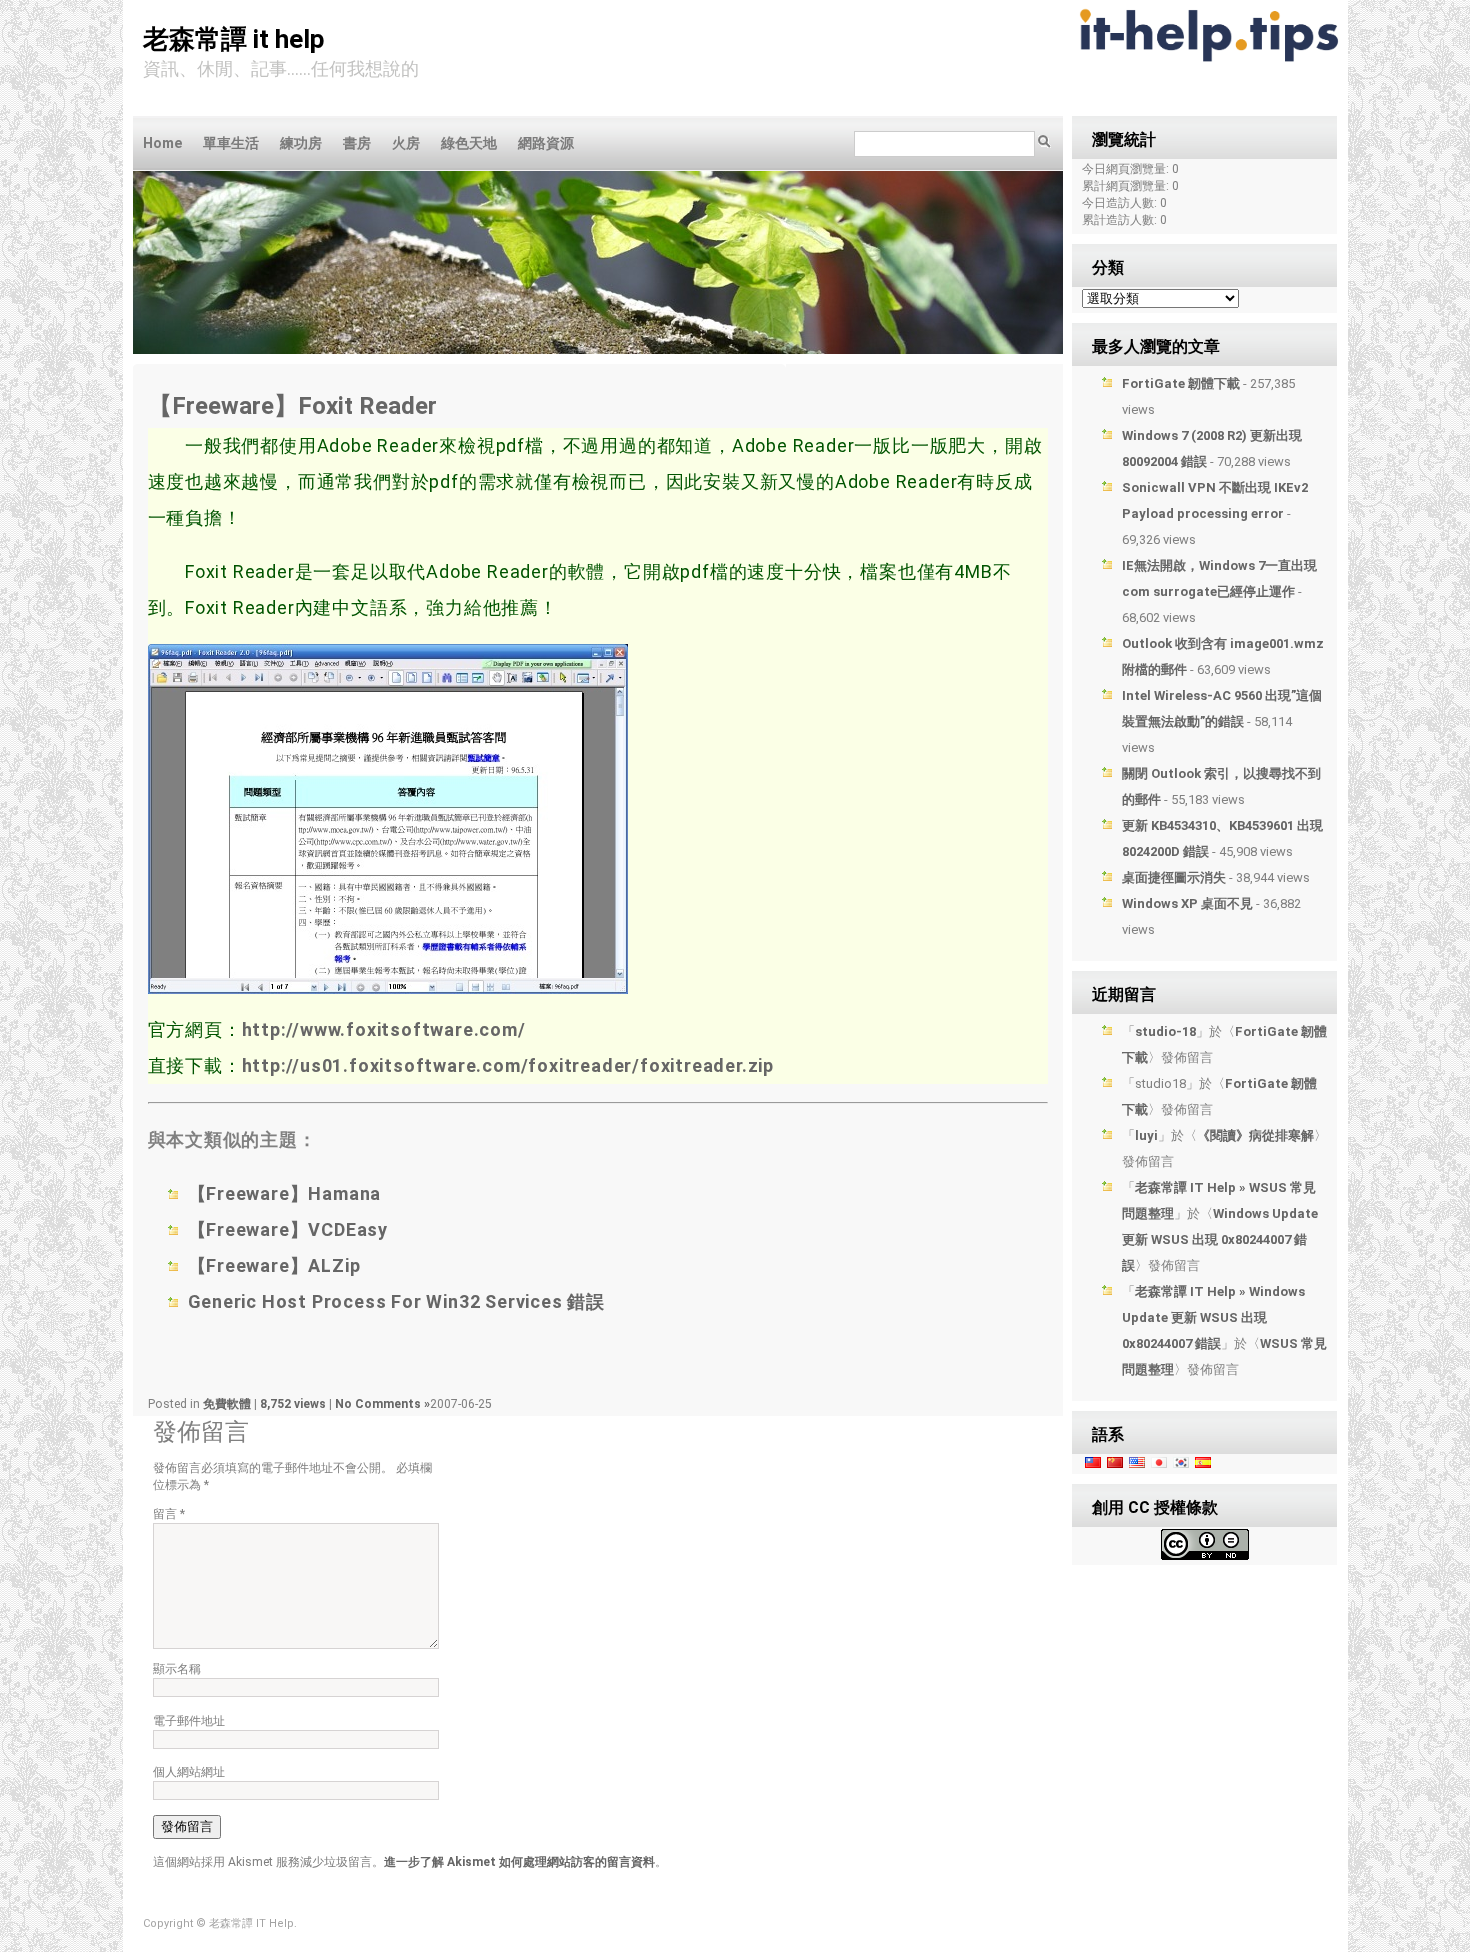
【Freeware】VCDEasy (288, 1229)
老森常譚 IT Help (234, 39)
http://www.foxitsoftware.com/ (384, 1029)
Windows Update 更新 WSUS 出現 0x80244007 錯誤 (1220, 1239)
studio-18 (1165, 1031)
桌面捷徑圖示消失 (1174, 877)
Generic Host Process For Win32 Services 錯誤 (397, 1301)
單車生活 (231, 143)
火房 (406, 143)
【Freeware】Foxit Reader (292, 406)
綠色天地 (469, 143)
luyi (1146, 1135)
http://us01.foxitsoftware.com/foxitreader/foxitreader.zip (508, 1065)
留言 (169, 1514)
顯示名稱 (177, 1669)
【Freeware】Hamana (285, 1193)
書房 (357, 143)
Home (162, 143)
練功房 (301, 143)
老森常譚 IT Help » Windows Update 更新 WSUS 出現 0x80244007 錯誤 (1213, 1317)
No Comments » (382, 1404)
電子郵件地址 (189, 1721)
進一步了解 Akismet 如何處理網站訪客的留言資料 (519, 1862)
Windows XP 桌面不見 (1187, 903)
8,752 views (294, 1404)
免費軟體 (227, 1404)
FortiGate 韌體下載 (1181, 383)
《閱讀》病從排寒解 (1255, 1135)
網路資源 (546, 143)
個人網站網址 (189, 1772)
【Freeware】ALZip (274, 1265)
